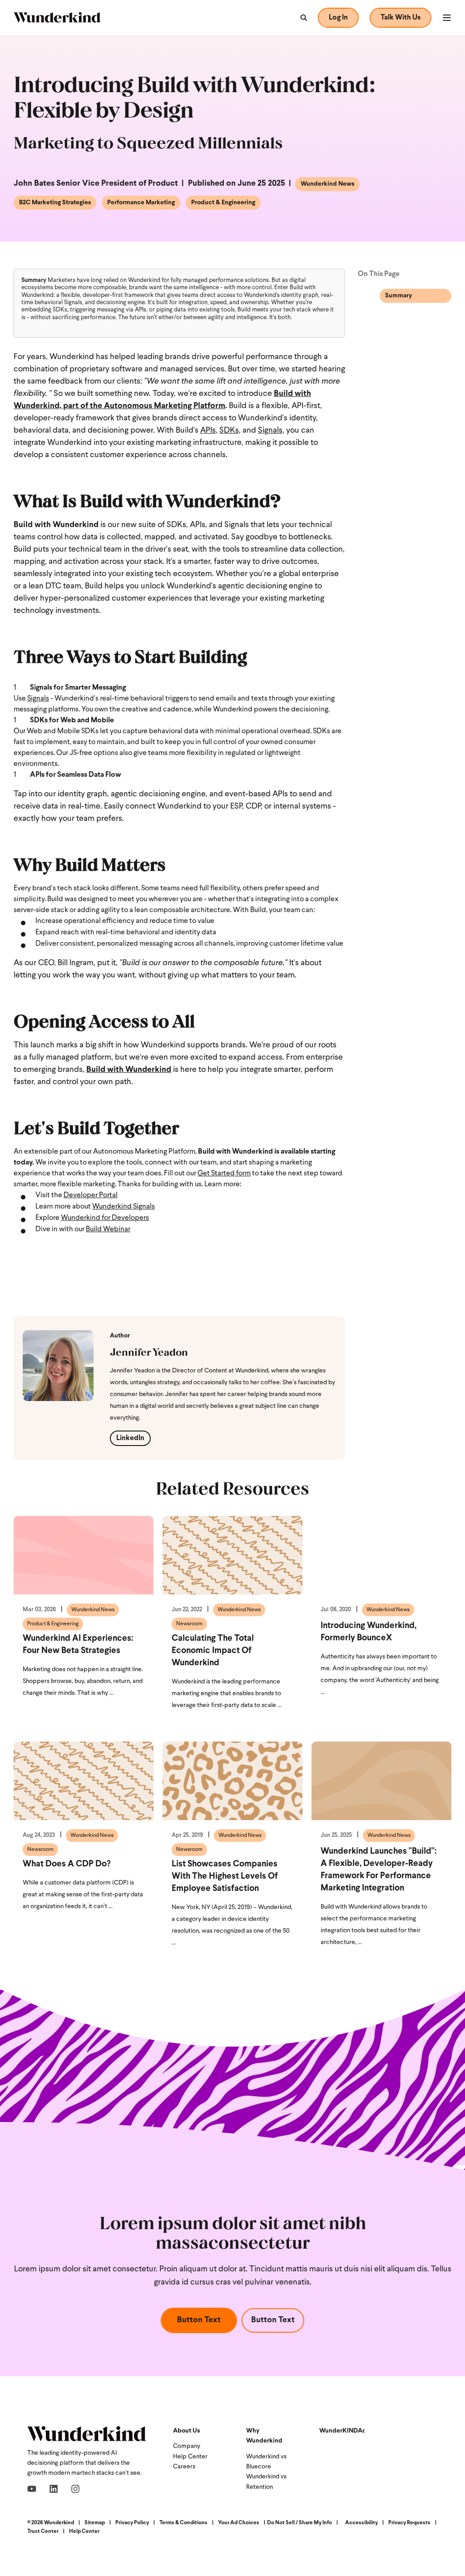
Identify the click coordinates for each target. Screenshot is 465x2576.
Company (187, 2446)
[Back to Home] (57, 17)
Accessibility (361, 2523)
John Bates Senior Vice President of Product (96, 184)
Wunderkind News (327, 184)
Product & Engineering (223, 203)
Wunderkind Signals (124, 1207)
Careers (184, 2467)
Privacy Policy (132, 2523)
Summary (398, 296)
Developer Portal (91, 1195)
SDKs (229, 431)
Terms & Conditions (183, 2523)
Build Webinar (108, 1229)
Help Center (190, 2457)
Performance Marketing (141, 203)
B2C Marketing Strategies (55, 203)
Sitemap (95, 2523)
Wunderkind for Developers (105, 1218)
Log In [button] (338, 18)
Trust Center (43, 2532)
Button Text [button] (199, 2320)
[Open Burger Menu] (447, 18)
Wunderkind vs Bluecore (266, 2462)
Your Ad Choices (239, 2523)
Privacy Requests (409, 2523)
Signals (270, 431)
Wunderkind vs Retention (266, 2482)
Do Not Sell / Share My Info (299, 2523)
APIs (208, 431)
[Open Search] (303, 18)
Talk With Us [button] (401, 18)
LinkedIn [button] (130, 1438)
